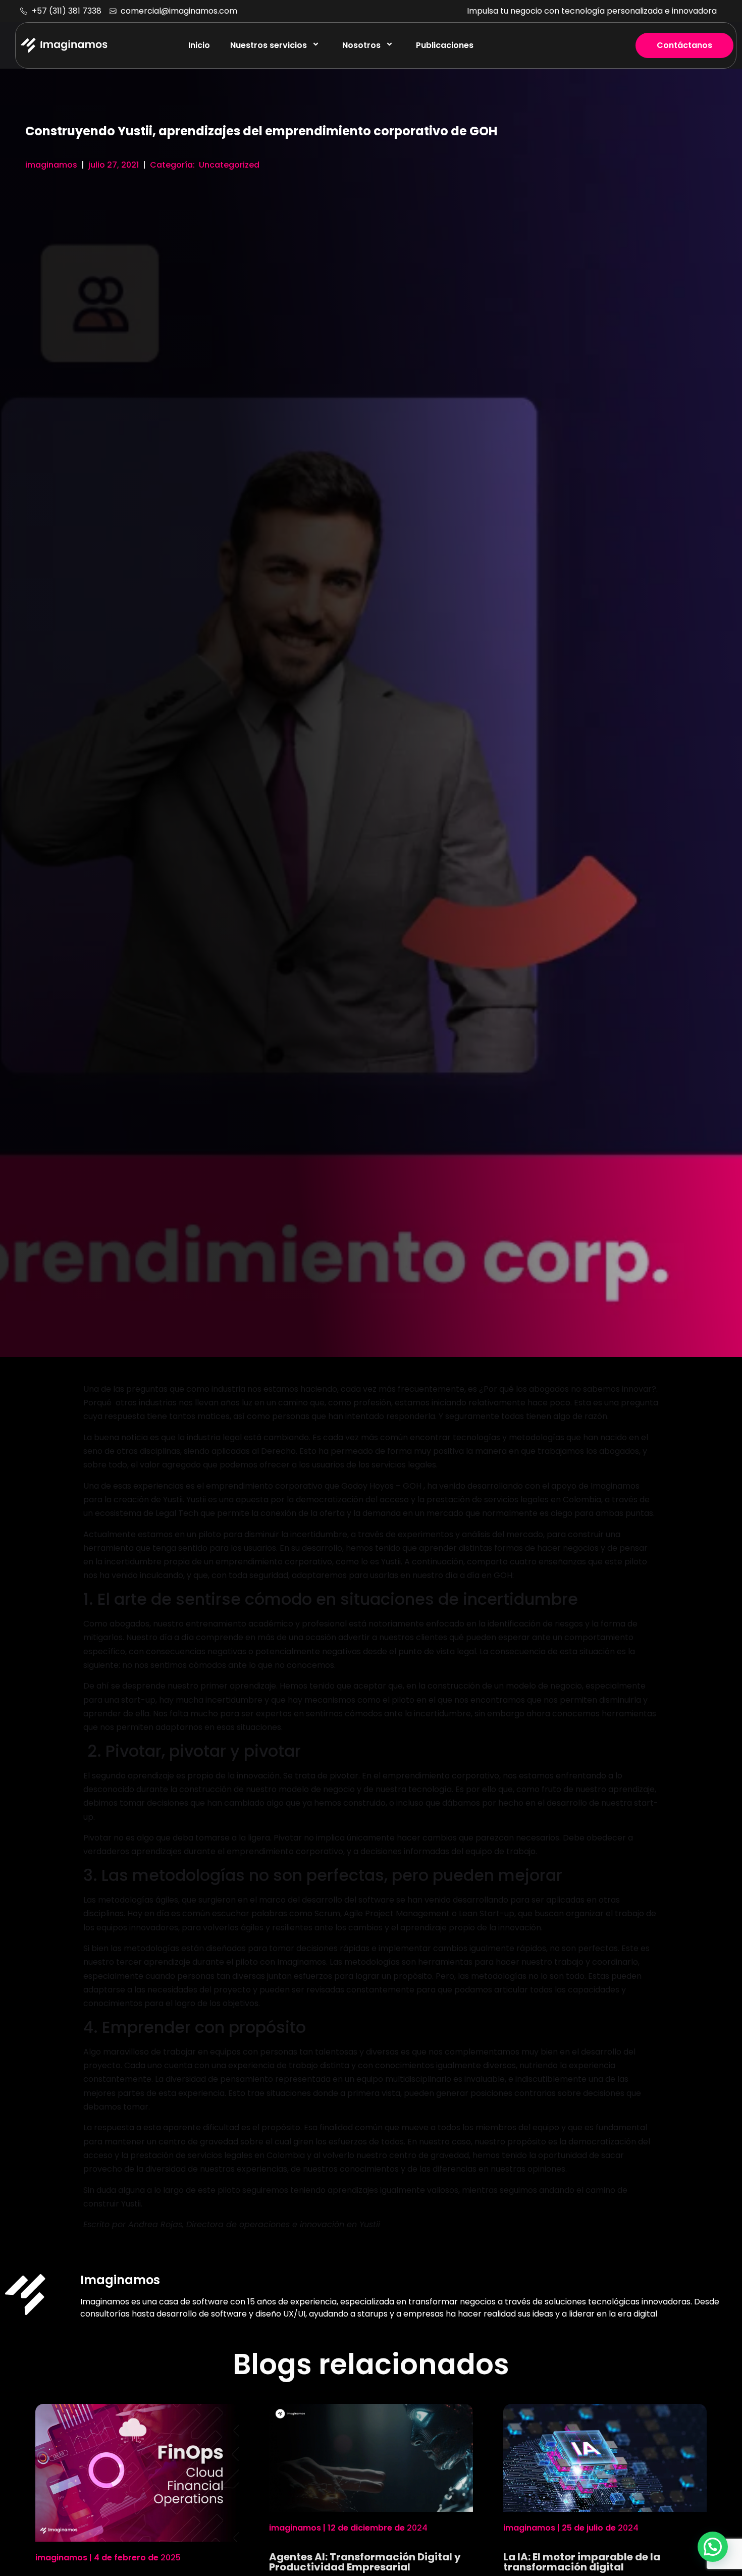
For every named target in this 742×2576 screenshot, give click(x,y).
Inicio (199, 45)
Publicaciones (445, 45)
